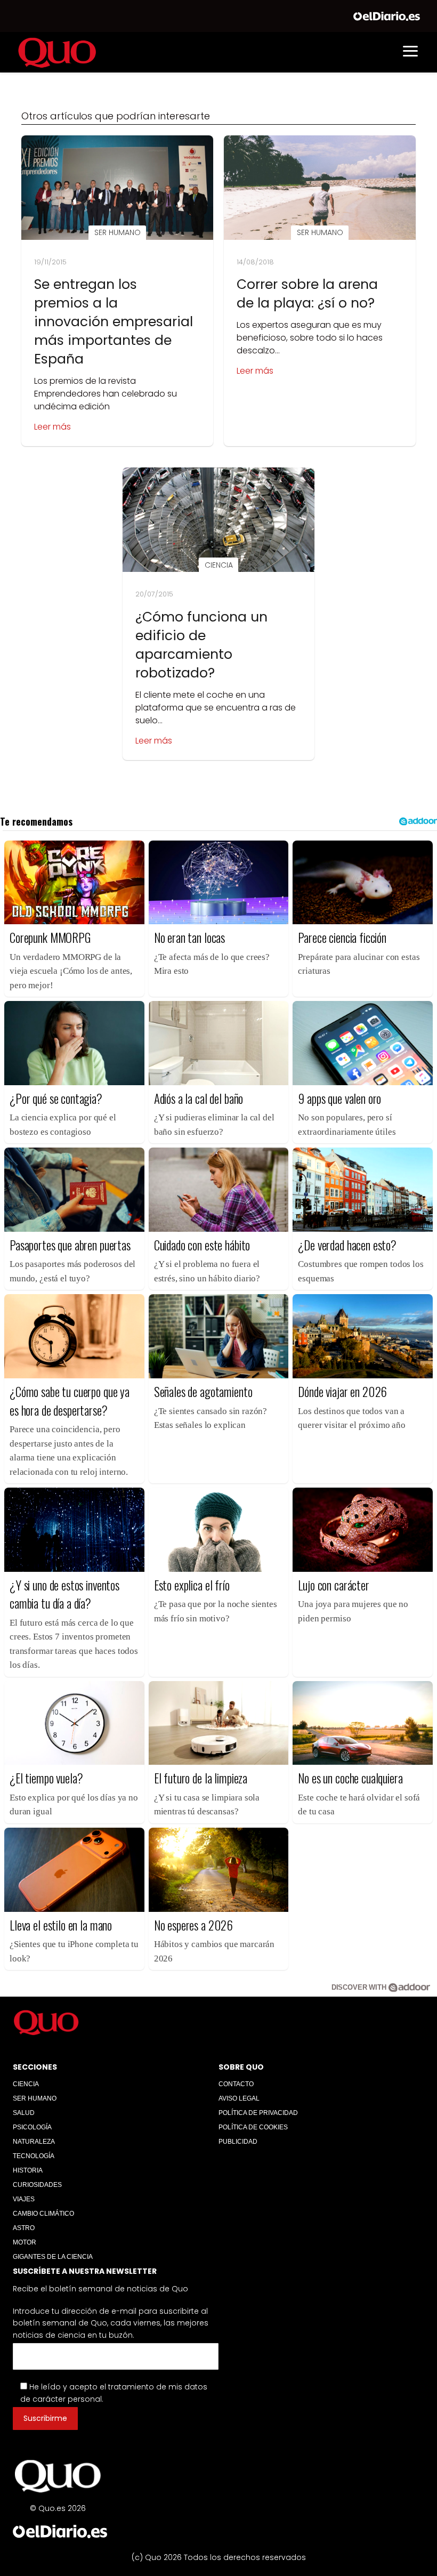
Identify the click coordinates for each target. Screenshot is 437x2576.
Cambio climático (43, 2214)
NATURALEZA (34, 2142)
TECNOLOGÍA (34, 2156)
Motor (25, 2242)
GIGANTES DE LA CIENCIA (53, 2257)
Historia (28, 2170)
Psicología (32, 2127)
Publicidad (238, 2142)
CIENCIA (26, 2084)
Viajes (24, 2199)
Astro (24, 2228)
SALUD (24, 2113)
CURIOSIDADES (37, 2185)
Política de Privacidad (258, 2113)
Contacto (236, 2084)
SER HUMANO (35, 2098)
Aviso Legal (239, 2098)
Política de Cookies (253, 2127)
